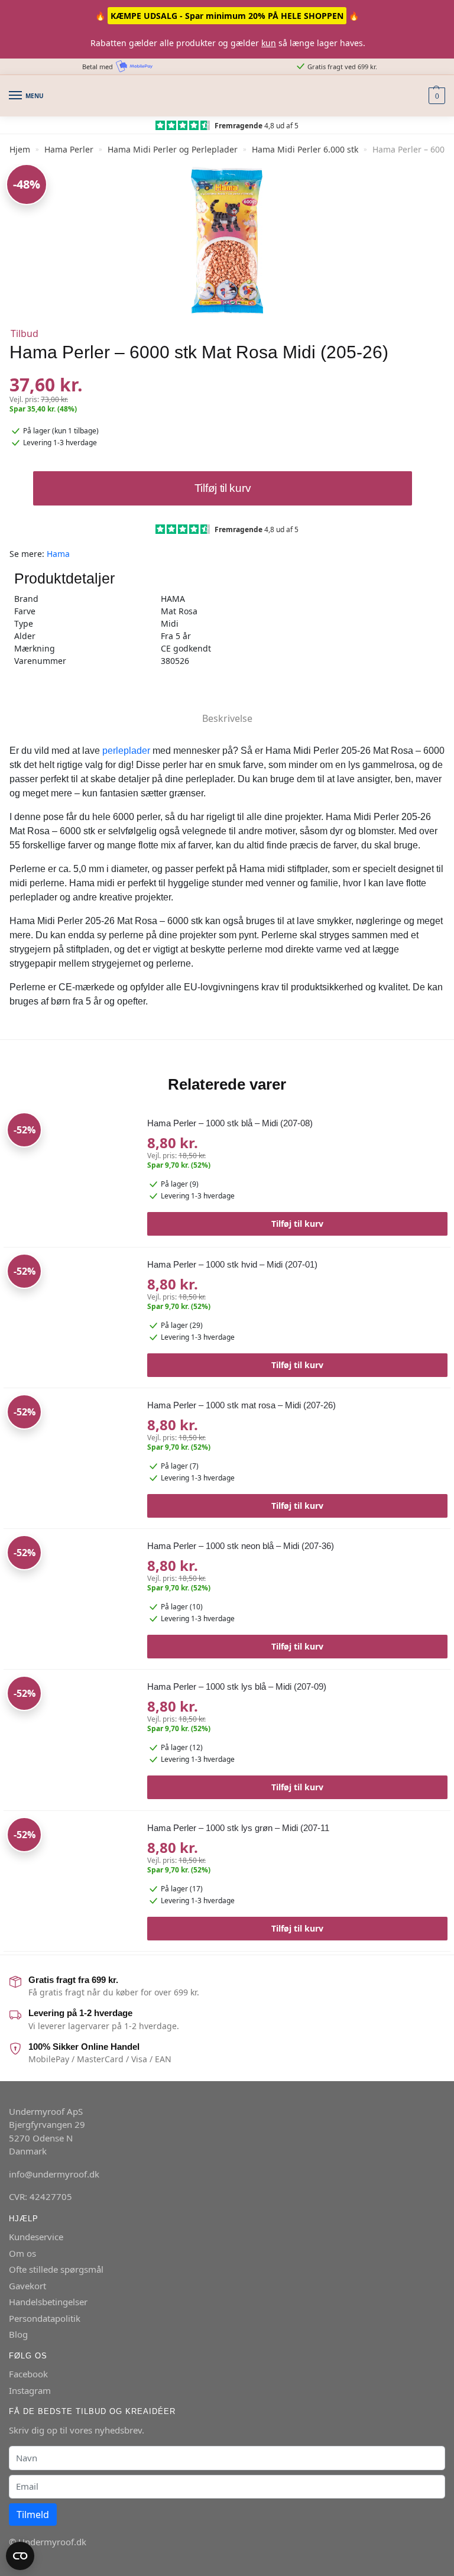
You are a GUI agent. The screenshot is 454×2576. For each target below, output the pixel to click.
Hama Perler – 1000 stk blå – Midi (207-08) (230, 1123)
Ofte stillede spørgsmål (56, 2269)
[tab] (227, 709)
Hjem (20, 149)
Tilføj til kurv (223, 488)
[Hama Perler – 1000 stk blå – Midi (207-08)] (71, 1177)
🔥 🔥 (227, 16)
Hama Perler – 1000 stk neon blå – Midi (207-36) (241, 1546)
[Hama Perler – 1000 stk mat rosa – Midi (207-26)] (71, 1459)
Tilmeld (33, 2515)
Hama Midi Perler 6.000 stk (305, 149)
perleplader (126, 751)
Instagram (30, 2390)
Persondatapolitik (45, 2318)
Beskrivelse (227, 718)
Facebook (28, 2374)
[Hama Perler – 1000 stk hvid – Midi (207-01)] (71, 1318)
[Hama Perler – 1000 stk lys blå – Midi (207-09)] (71, 1740)
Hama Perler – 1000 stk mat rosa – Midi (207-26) (241, 1405)
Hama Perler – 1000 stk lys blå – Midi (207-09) (237, 1686)
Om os (22, 2253)
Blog (18, 2334)
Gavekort (27, 2286)
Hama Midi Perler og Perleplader (173, 149)
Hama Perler (69, 149)
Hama (58, 554)
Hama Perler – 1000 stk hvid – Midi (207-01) (232, 1264)
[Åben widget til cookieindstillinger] (20, 2556)
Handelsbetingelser (48, 2302)
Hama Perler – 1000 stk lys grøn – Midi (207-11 (238, 1828)
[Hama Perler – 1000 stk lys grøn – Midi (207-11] (71, 1882)
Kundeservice (36, 2237)
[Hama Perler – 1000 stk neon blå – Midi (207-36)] (71, 1600)
